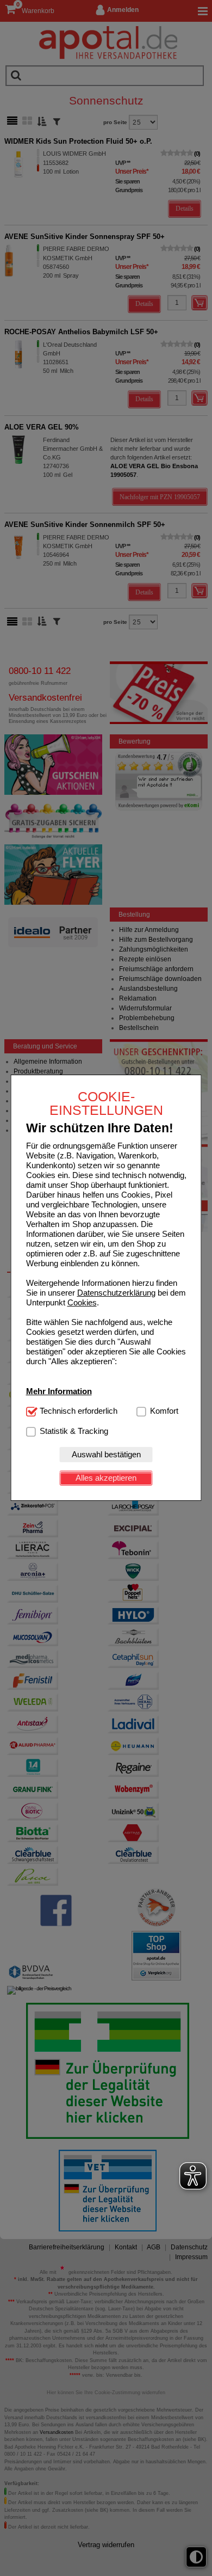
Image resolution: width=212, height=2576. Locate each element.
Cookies (82, 1302)
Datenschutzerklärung (116, 1293)
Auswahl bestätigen (106, 1454)
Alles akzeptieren (106, 1478)
